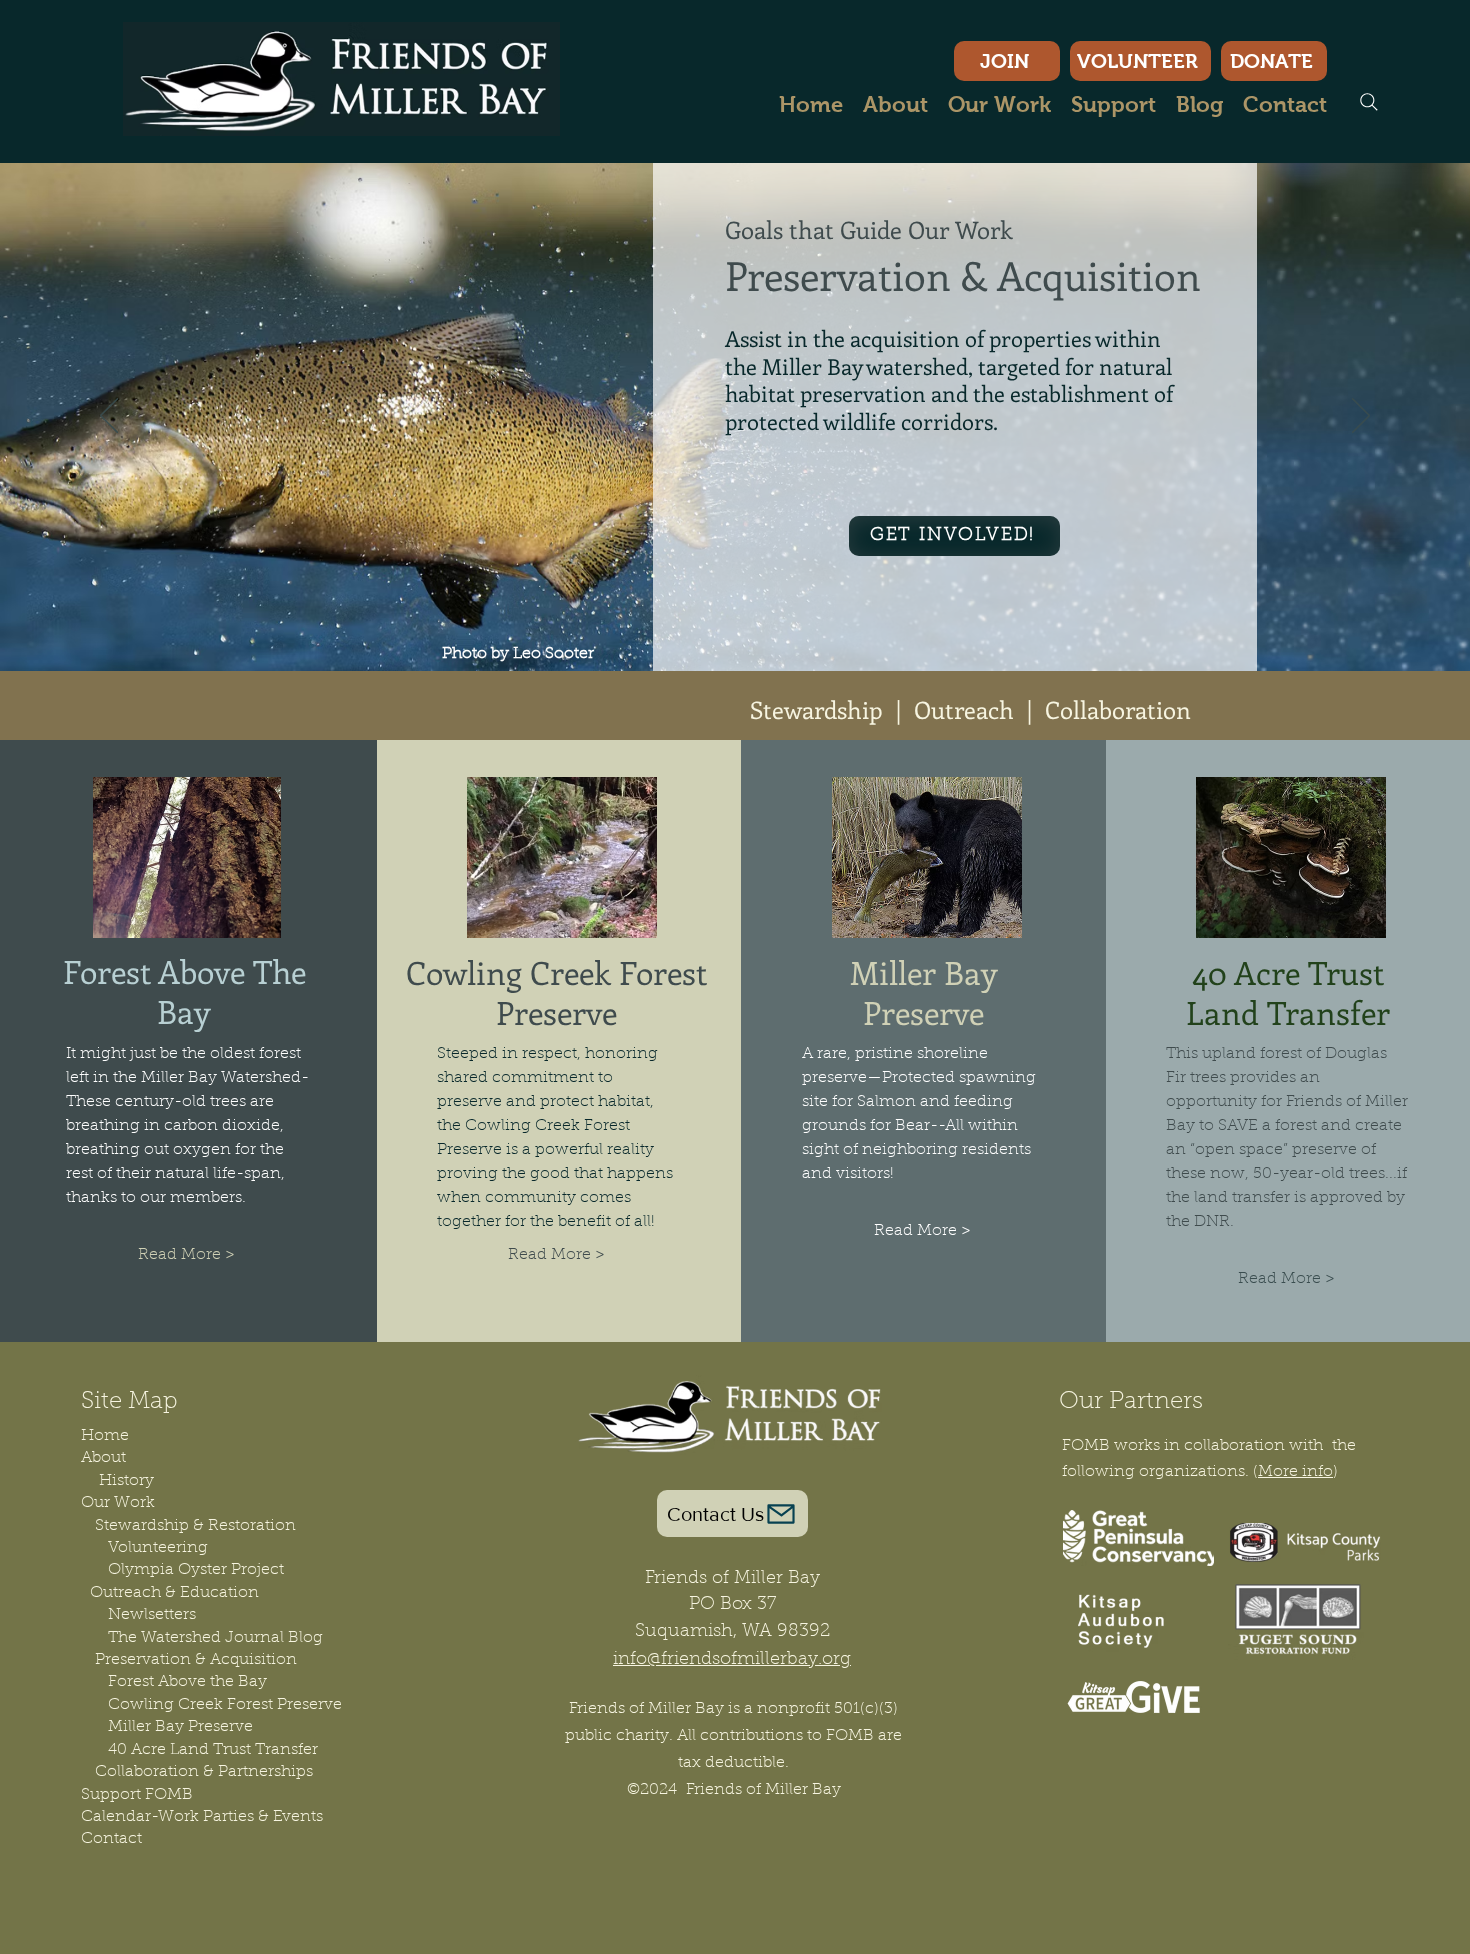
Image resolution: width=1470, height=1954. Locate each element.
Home (105, 1436)
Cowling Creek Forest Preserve (225, 1705)
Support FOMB (137, 1795)
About (103, 1458)
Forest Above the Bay (187, 1682)
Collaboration (1118, 709)
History (126, 1481)
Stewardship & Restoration (188, 1526)
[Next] (1361, 417)
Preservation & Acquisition (196, 1660)
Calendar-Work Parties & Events (202, 1817)
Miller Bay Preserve (180, 1727)
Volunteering (158, 1548)
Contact (111, 1839)
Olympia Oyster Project (196, 1570)
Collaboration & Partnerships (197, 1772)
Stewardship (816, 709)
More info (1295, 1472)
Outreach (964, 709)
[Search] (1369, 102)
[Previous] (109, 417)
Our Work (118, 1503)
